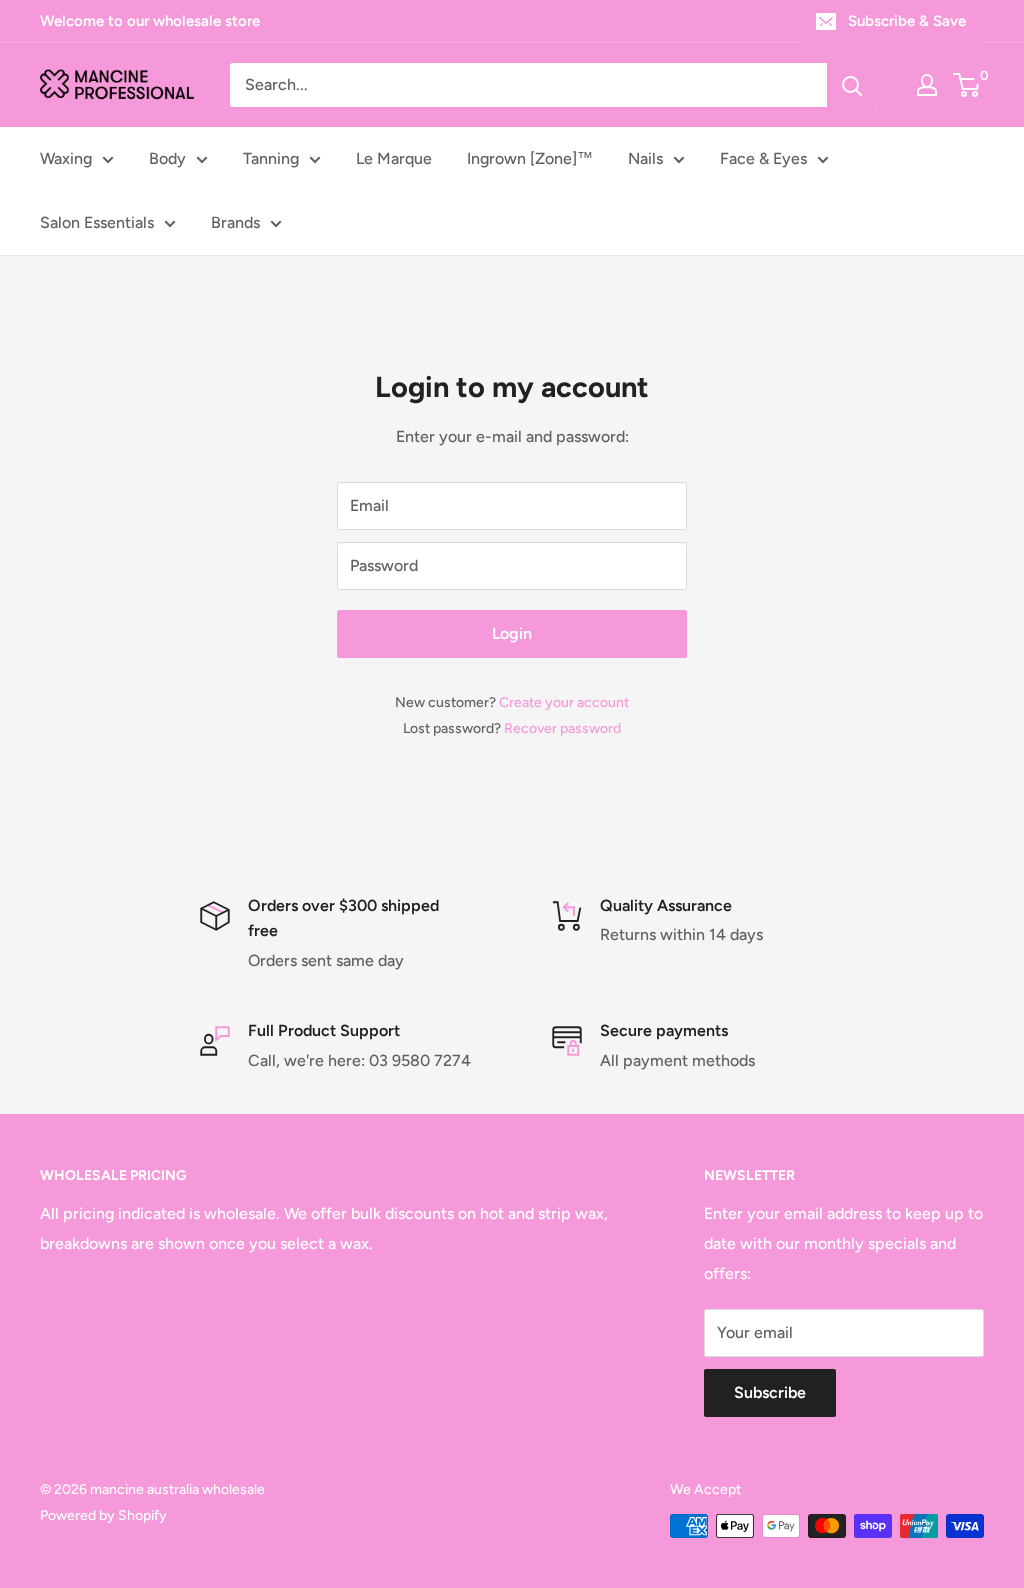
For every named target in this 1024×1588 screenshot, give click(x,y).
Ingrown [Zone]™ (530, 158)
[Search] (852, 85)
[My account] (927, 85)
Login (512, 633)
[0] (967, 85)
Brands (235, 222)
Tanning (271, 158)
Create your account (564, 702)
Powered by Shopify (103, 1515)
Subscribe (770, 1392)
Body (167, 158)
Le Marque (394, 158)
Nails (645, 158)
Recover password (562, 728)
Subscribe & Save (907, 21)
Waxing (66, 158)
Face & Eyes (763, 158)
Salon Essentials (97, 222)
